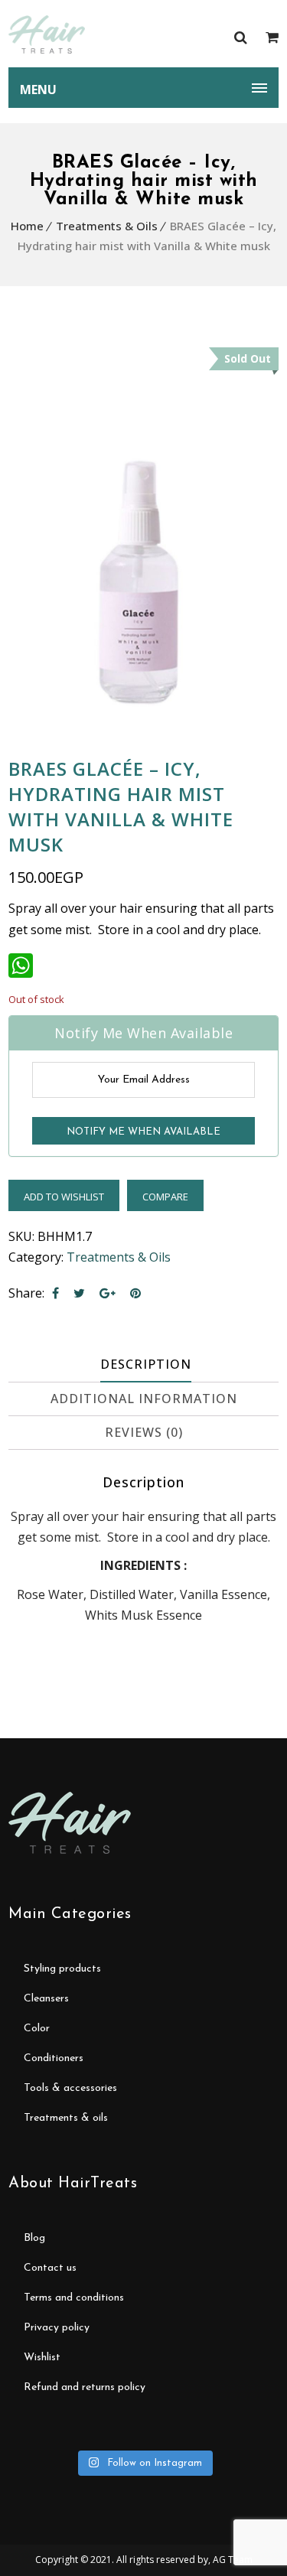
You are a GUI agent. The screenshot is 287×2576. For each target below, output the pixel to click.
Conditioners (54, 2058)
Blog (34, 2238)
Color (37, 2029)
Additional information (144, 1399)
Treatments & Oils (107, 226)
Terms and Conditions (74, 2298)
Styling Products (62, 1969)
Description (146, 1364)
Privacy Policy (57, 2328)
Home (27, 226)
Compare (165, 1197)
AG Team (233, 2560)
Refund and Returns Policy (85, 2387)
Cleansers (46, 1999)
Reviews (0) (144, 1432)
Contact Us (50, 2268)
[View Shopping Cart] (272, 37)
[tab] (145, 1365)
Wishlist (42, 2358)
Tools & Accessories (70, 2088)
